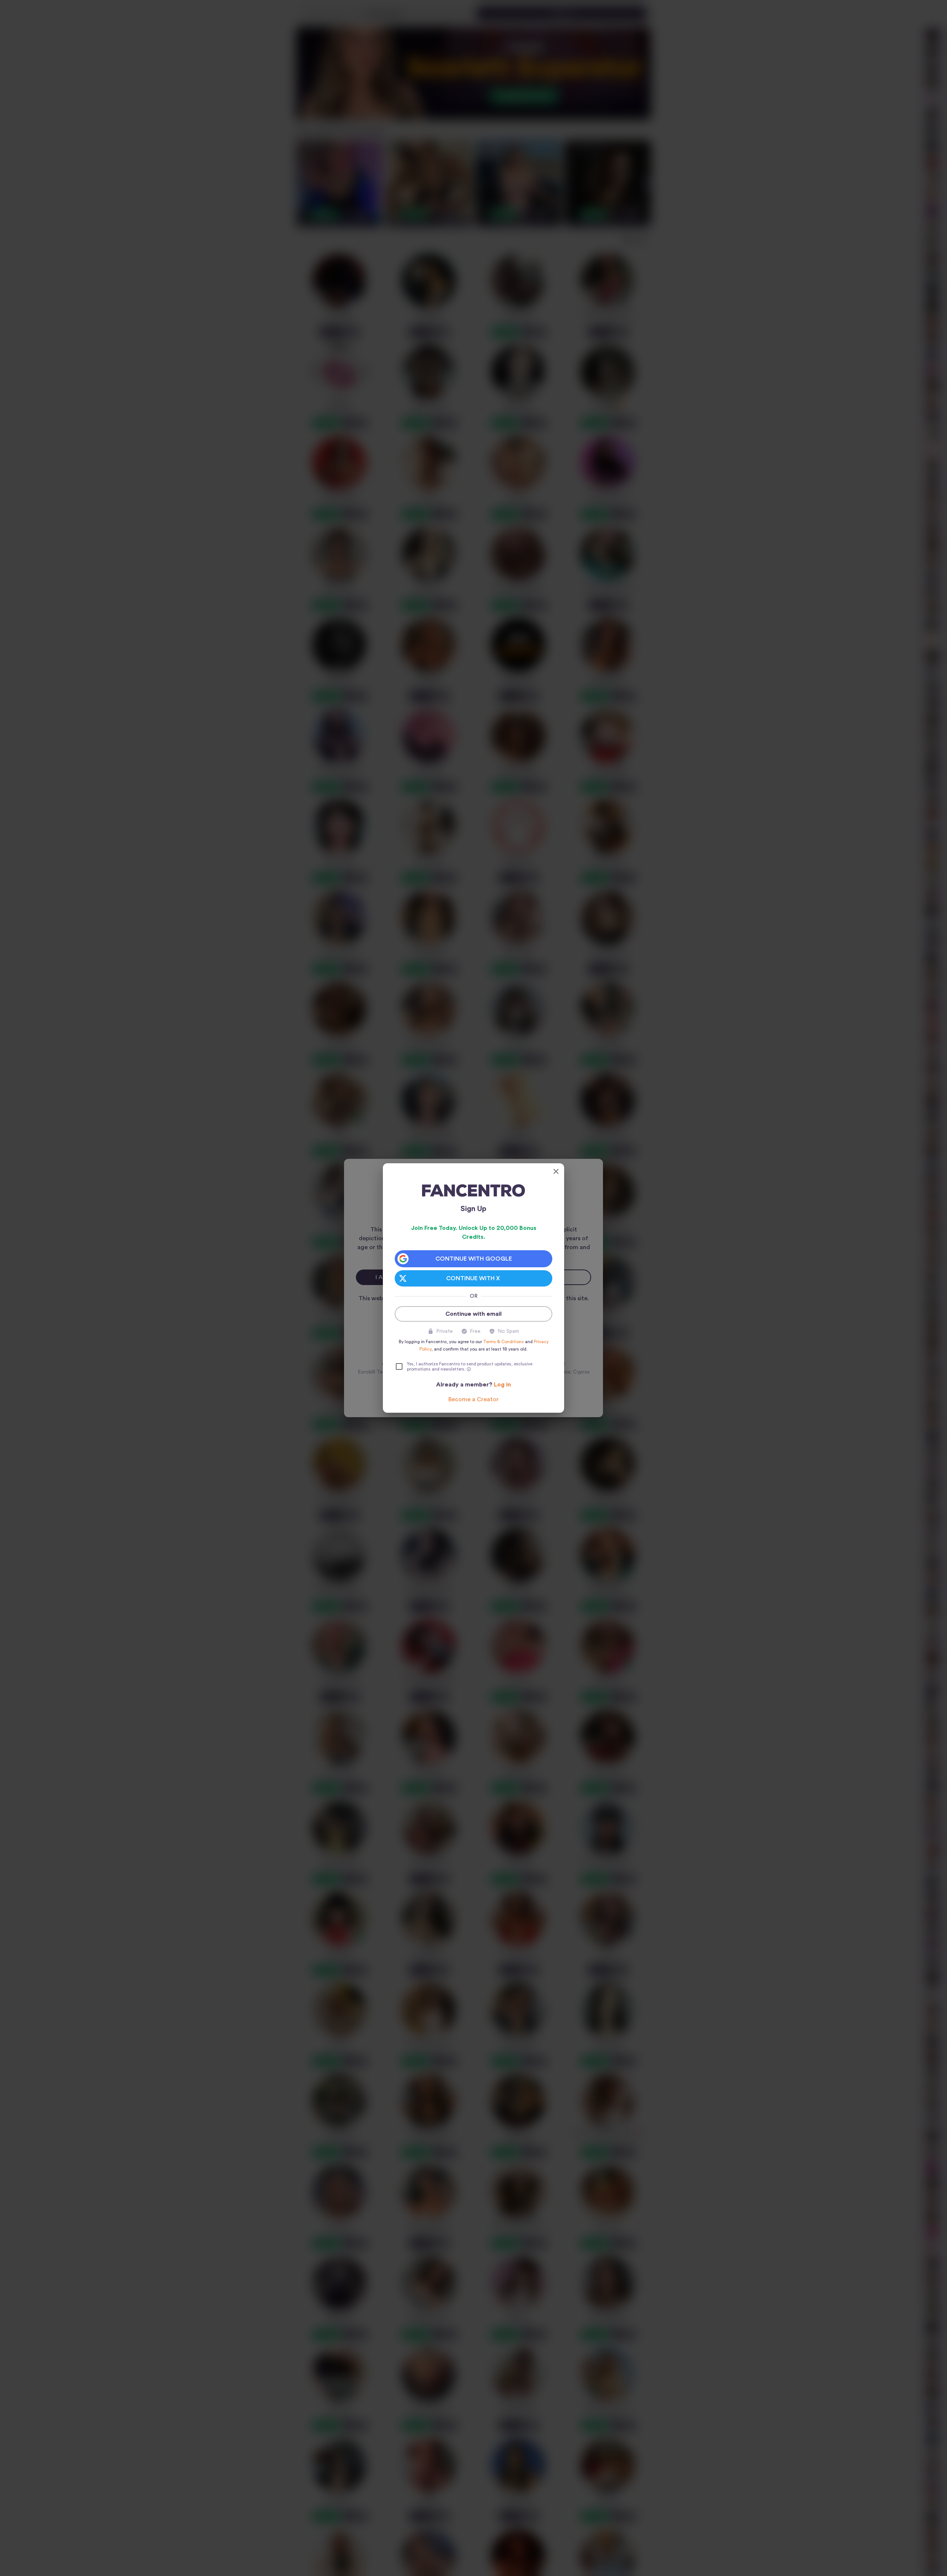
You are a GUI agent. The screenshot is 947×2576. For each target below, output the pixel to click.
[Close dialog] (556, 1171)
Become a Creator (473, 1399)
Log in (502, 1385)
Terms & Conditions (503, 1342)
